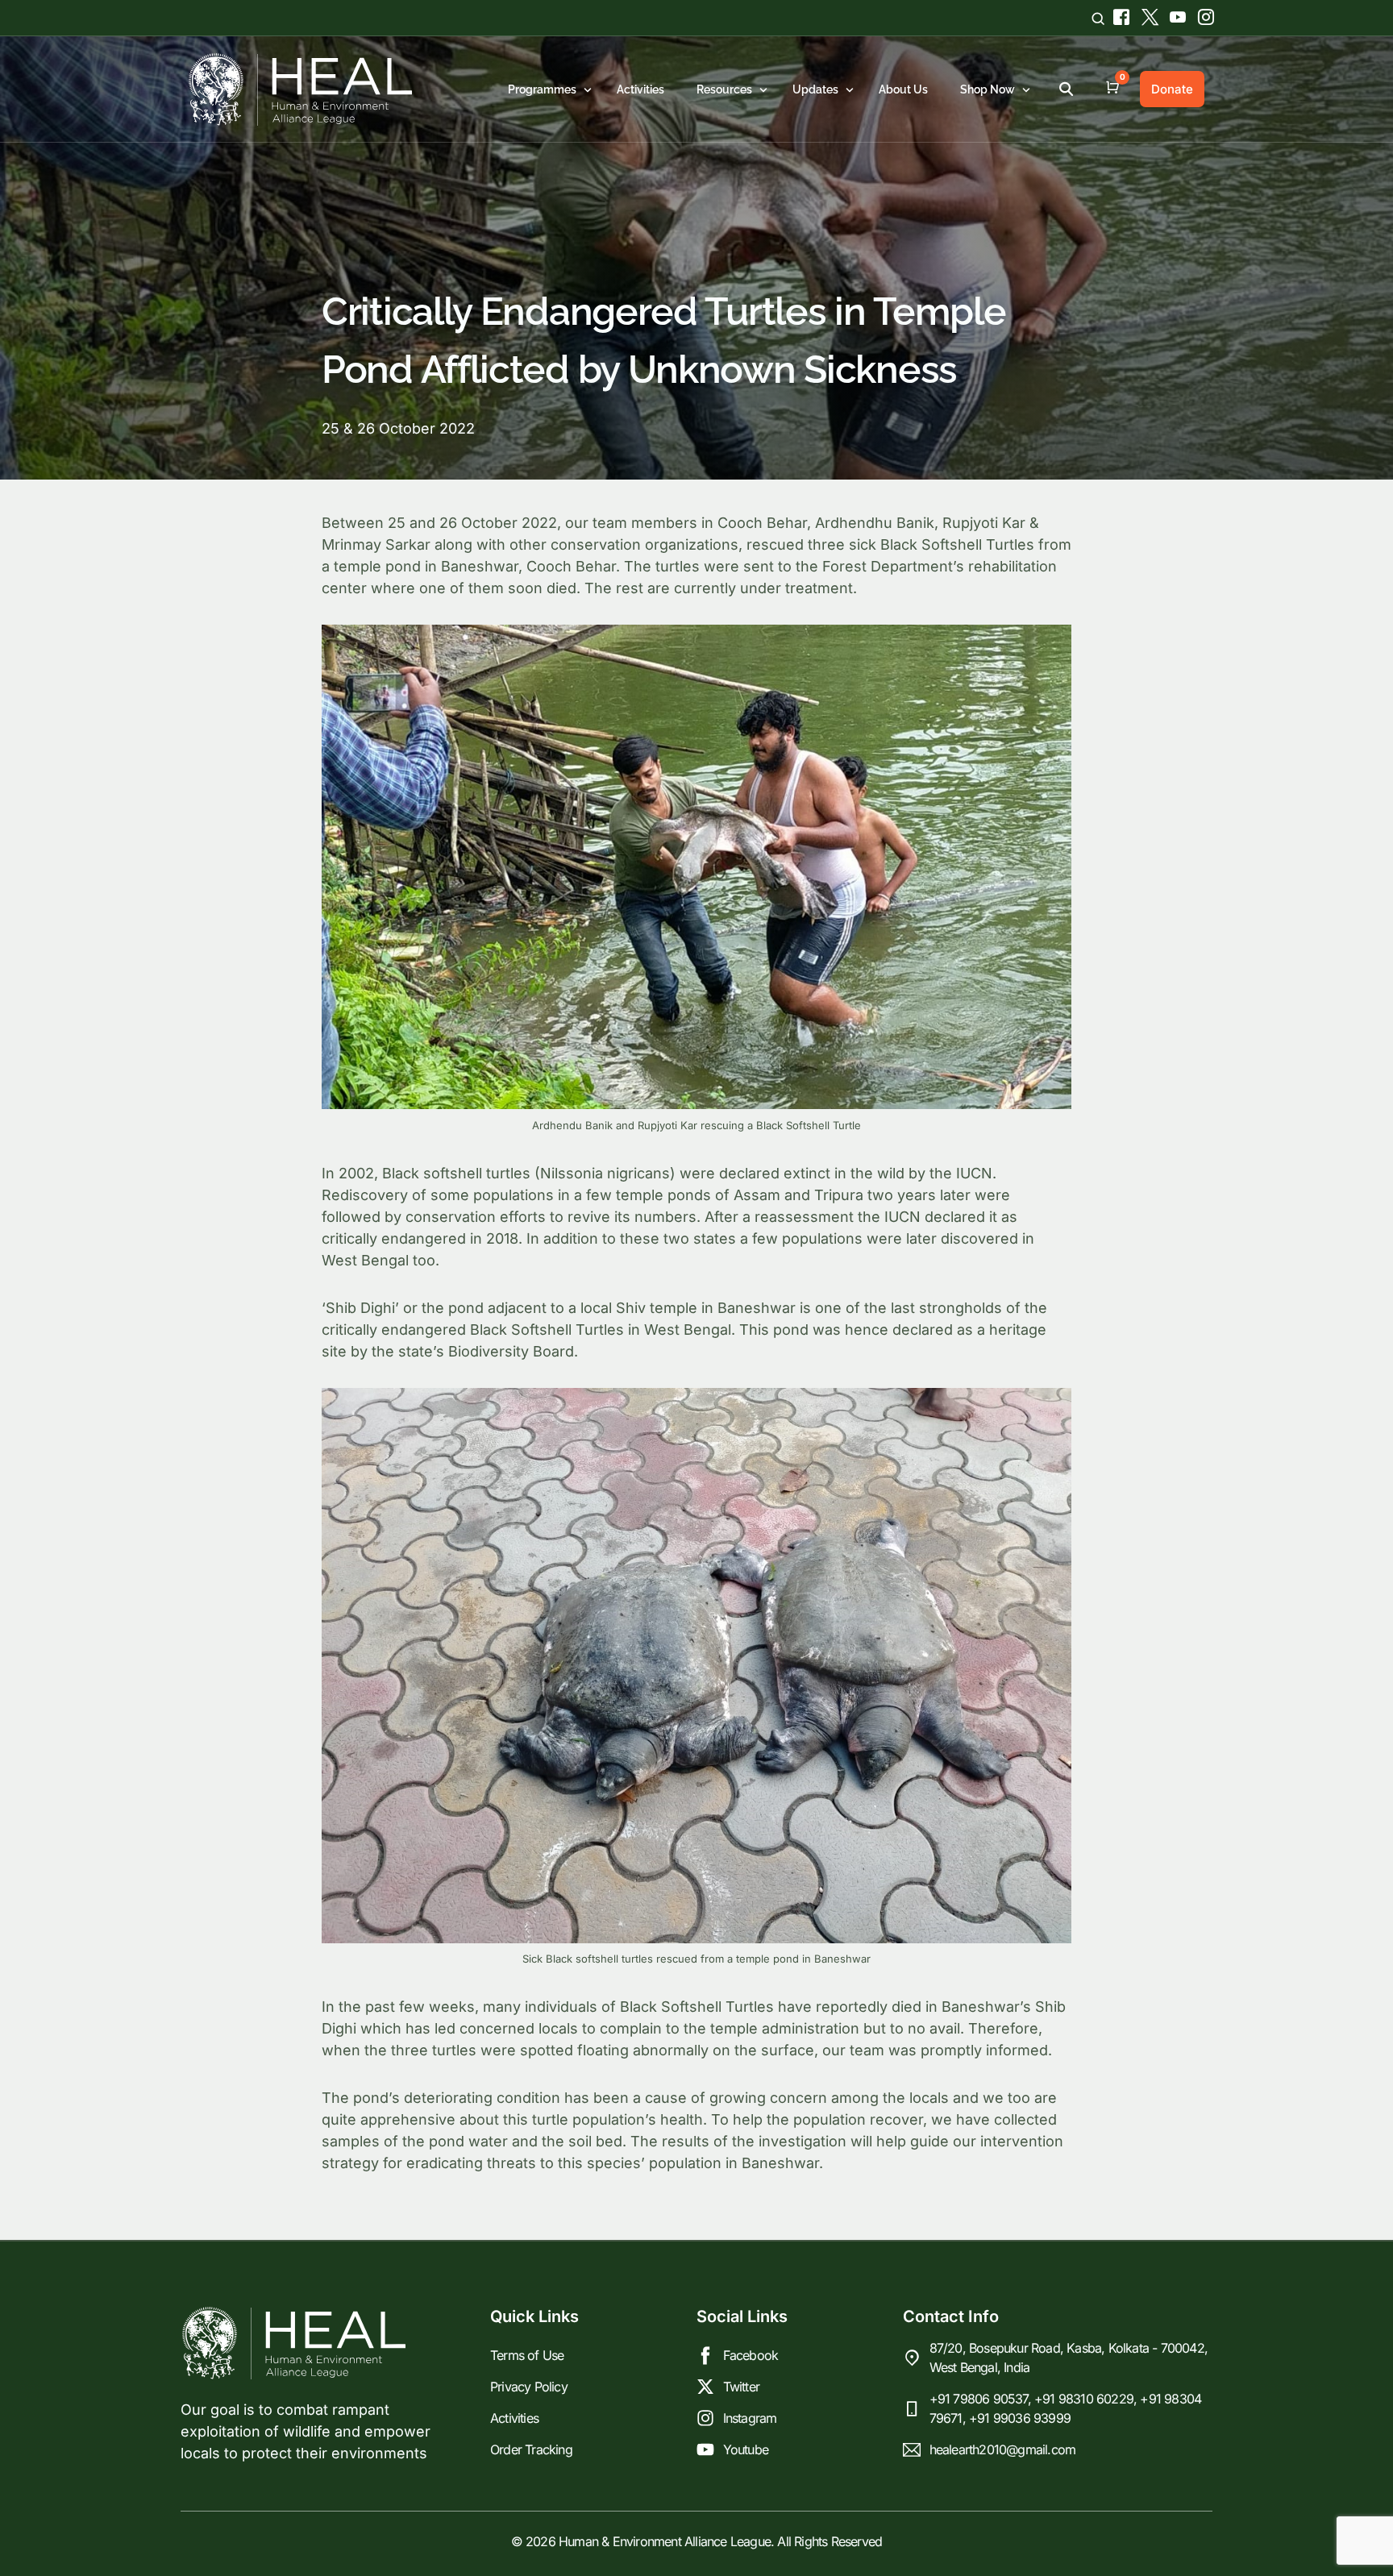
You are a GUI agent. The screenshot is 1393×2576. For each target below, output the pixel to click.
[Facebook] (1119, 14)
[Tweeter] (1148, 14)
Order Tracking (531, 2449)
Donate (1172, 89)
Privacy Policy (529, 2387)
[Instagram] (1200, 14)
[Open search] (1098, 18)
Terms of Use (527, 2355)
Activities (514, 2418)
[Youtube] (1176, 14)
